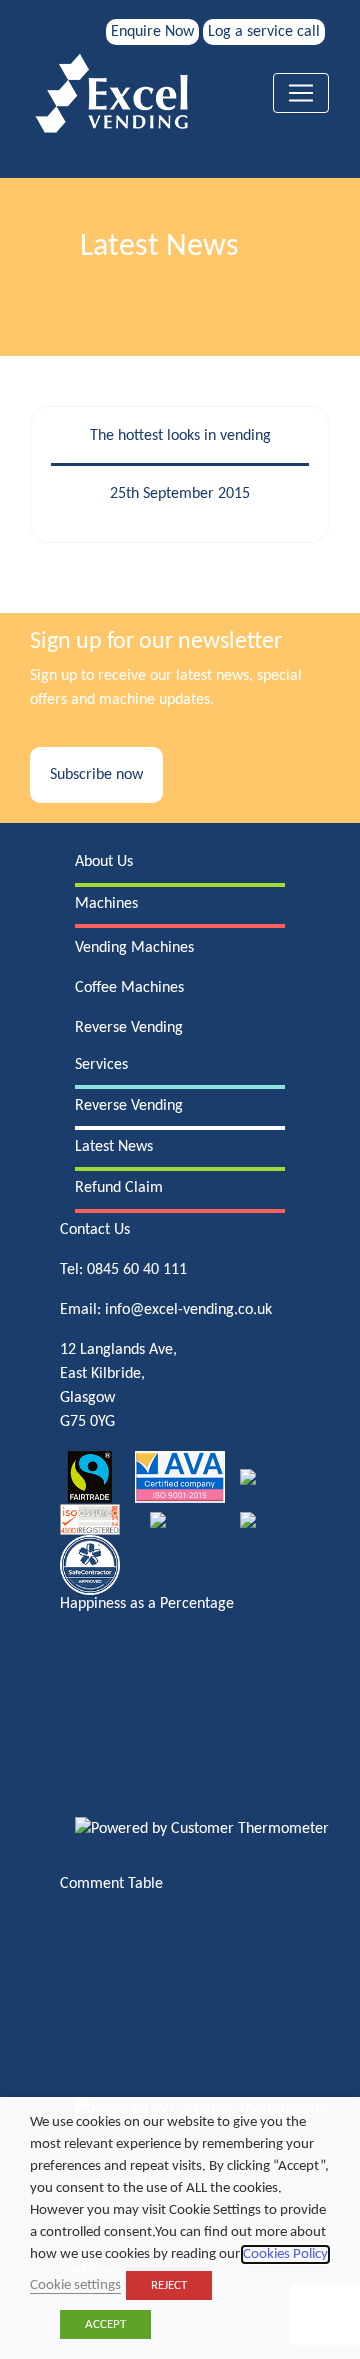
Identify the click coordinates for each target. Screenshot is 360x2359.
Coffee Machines (129, 988)
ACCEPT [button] (105, 2324)
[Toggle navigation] (301, 93)
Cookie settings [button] (75, 2285)
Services (101, 1065)
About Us (104, 862)
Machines (106, 904)
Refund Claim (119, 1188)
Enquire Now (152, 32)
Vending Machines (134, 948)
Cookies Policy (285, 2254)
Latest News (114, 1147)
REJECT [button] (169, 2285)
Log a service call (264, 32)
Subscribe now (96, 775)
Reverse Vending (129, 1028)
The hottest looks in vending (180, 436)
